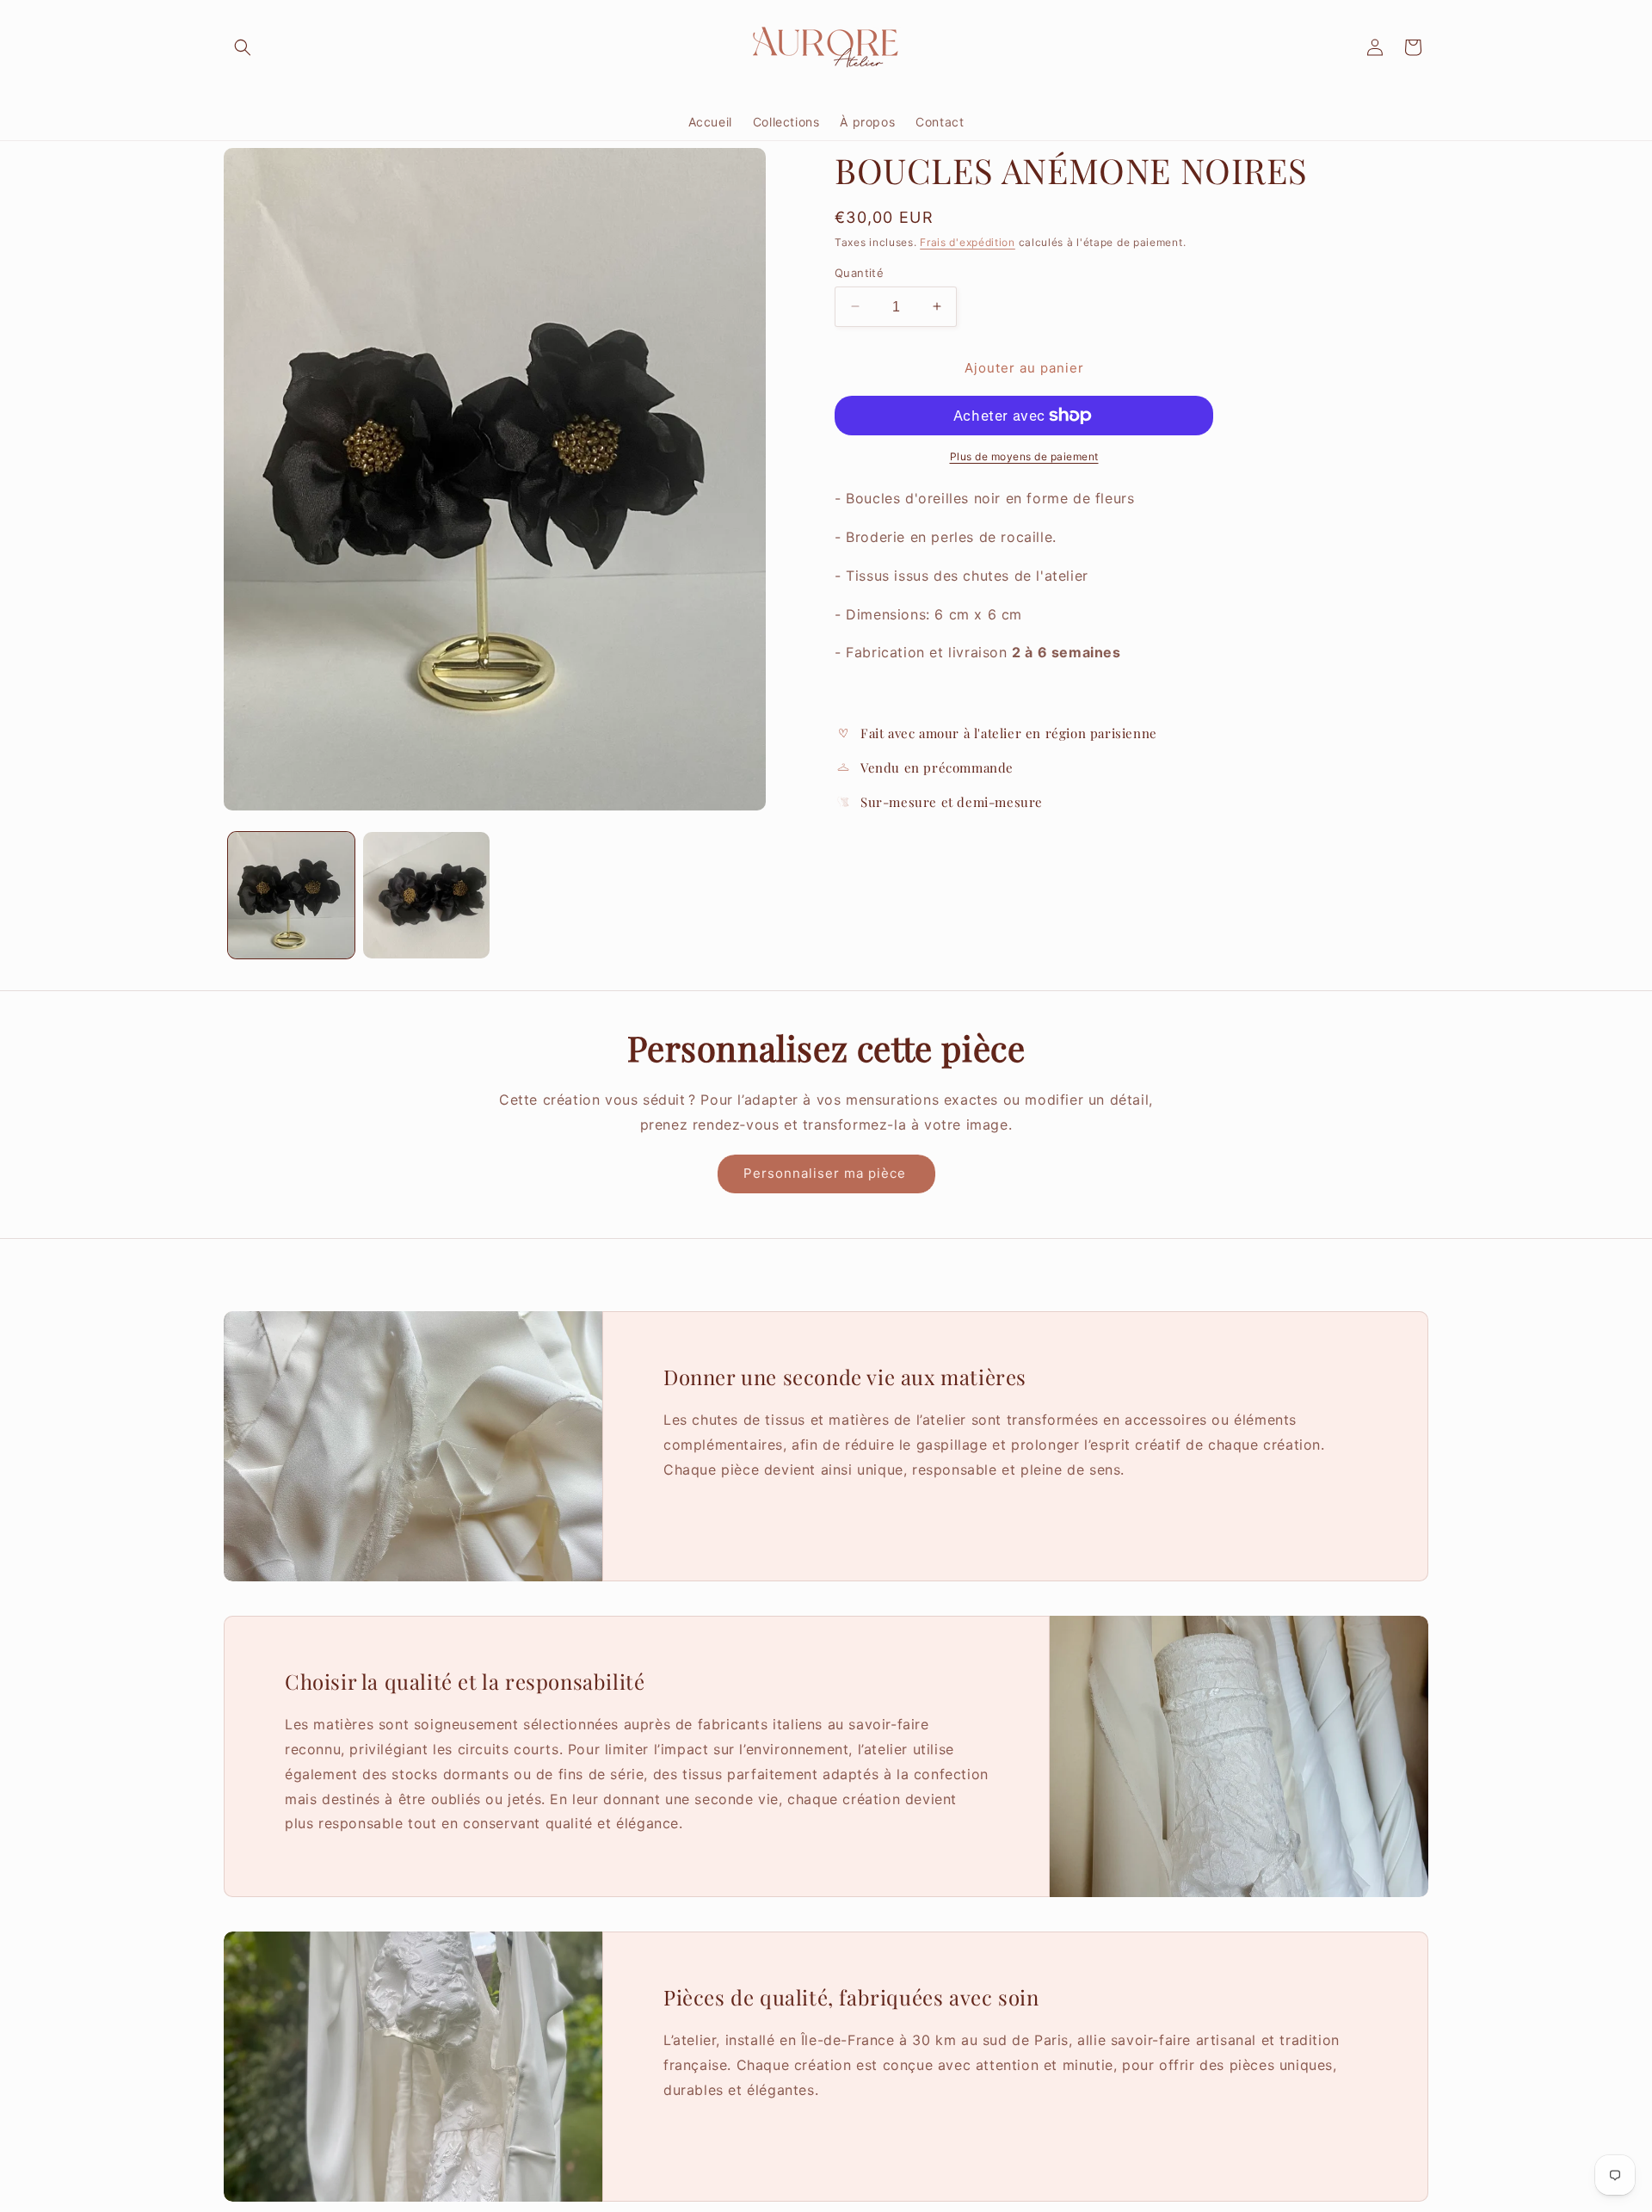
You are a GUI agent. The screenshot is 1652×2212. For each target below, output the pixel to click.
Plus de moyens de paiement (1024, 456)
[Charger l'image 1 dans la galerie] (291, 895)
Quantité (859, 272)
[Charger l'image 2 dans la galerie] (426, 895)
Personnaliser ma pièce (826, 1173)
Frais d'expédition (968, 242)
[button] (243, 47)
